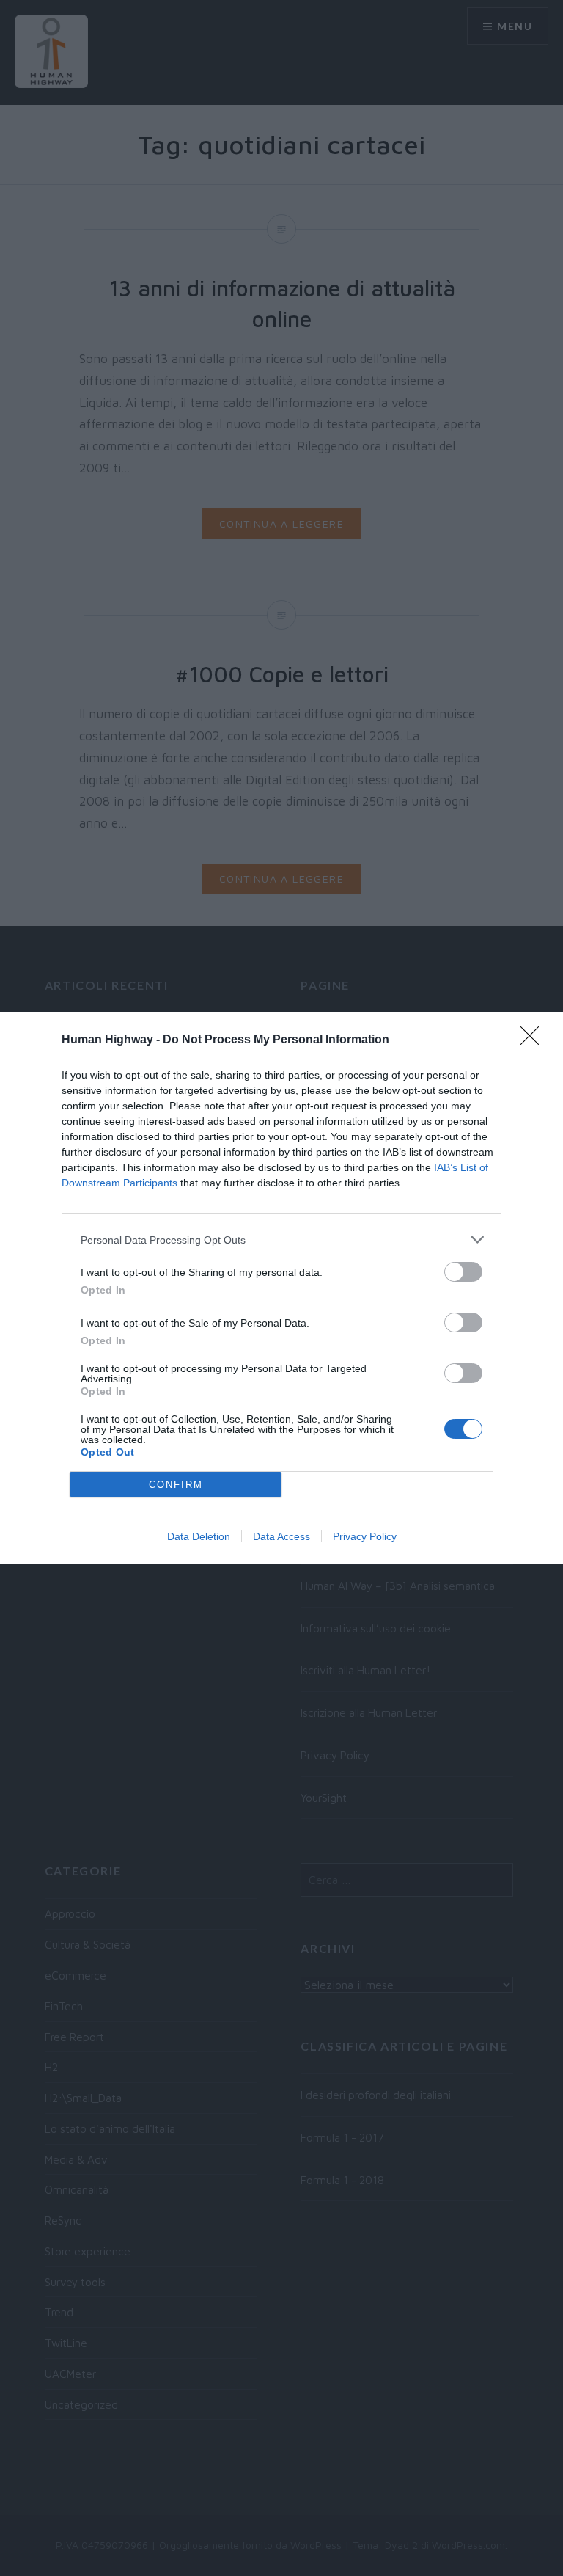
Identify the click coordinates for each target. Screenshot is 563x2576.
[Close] (534, 1040)
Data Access (281, 1536)
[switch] (463, 1272)
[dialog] (281, 1288)
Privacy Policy (365, 1536)
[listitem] (281, 1240)
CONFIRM (176, 1485)
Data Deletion (199, 1536)
